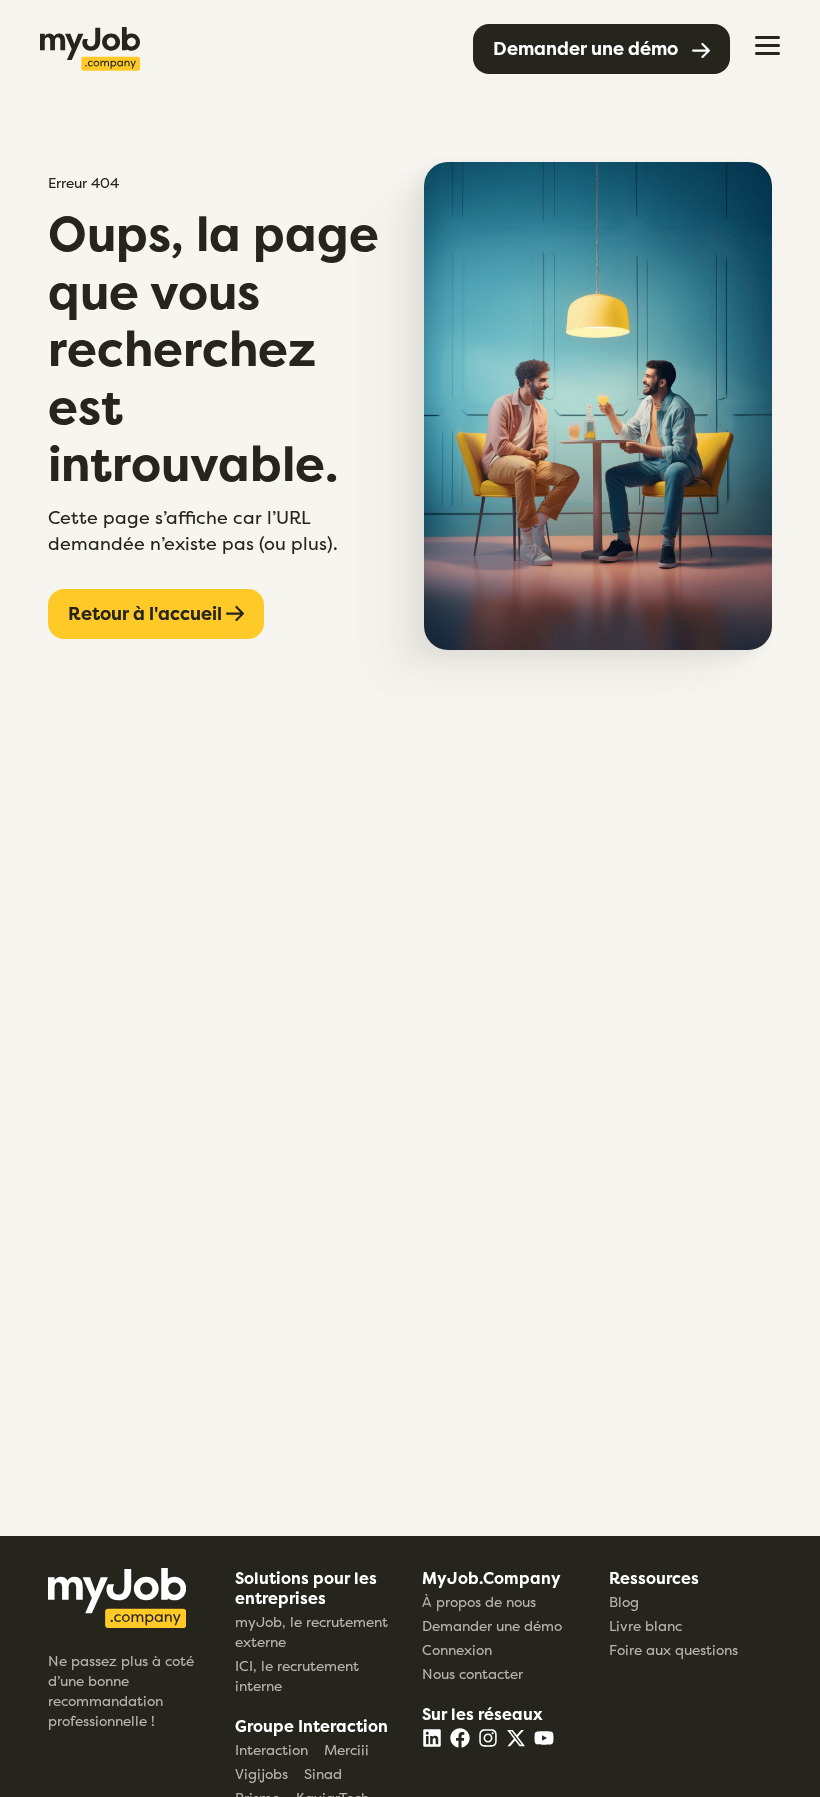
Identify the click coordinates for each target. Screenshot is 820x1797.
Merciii (346, 1749)
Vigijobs (261, 1773)
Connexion (457, 1649)
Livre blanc (645, 1625)
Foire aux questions (673, 1649)
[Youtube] (544, 1738)
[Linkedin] (432, 1738)
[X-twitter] (516, 1738)
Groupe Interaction (311, 1726)
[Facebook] (460, 1738)
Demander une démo (492, 1625)
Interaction (271, 1749)
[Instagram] (488, 1738)
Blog (624, 1601)
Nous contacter (472, 1673)
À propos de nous (479, 1601)
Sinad (323, 1773)
